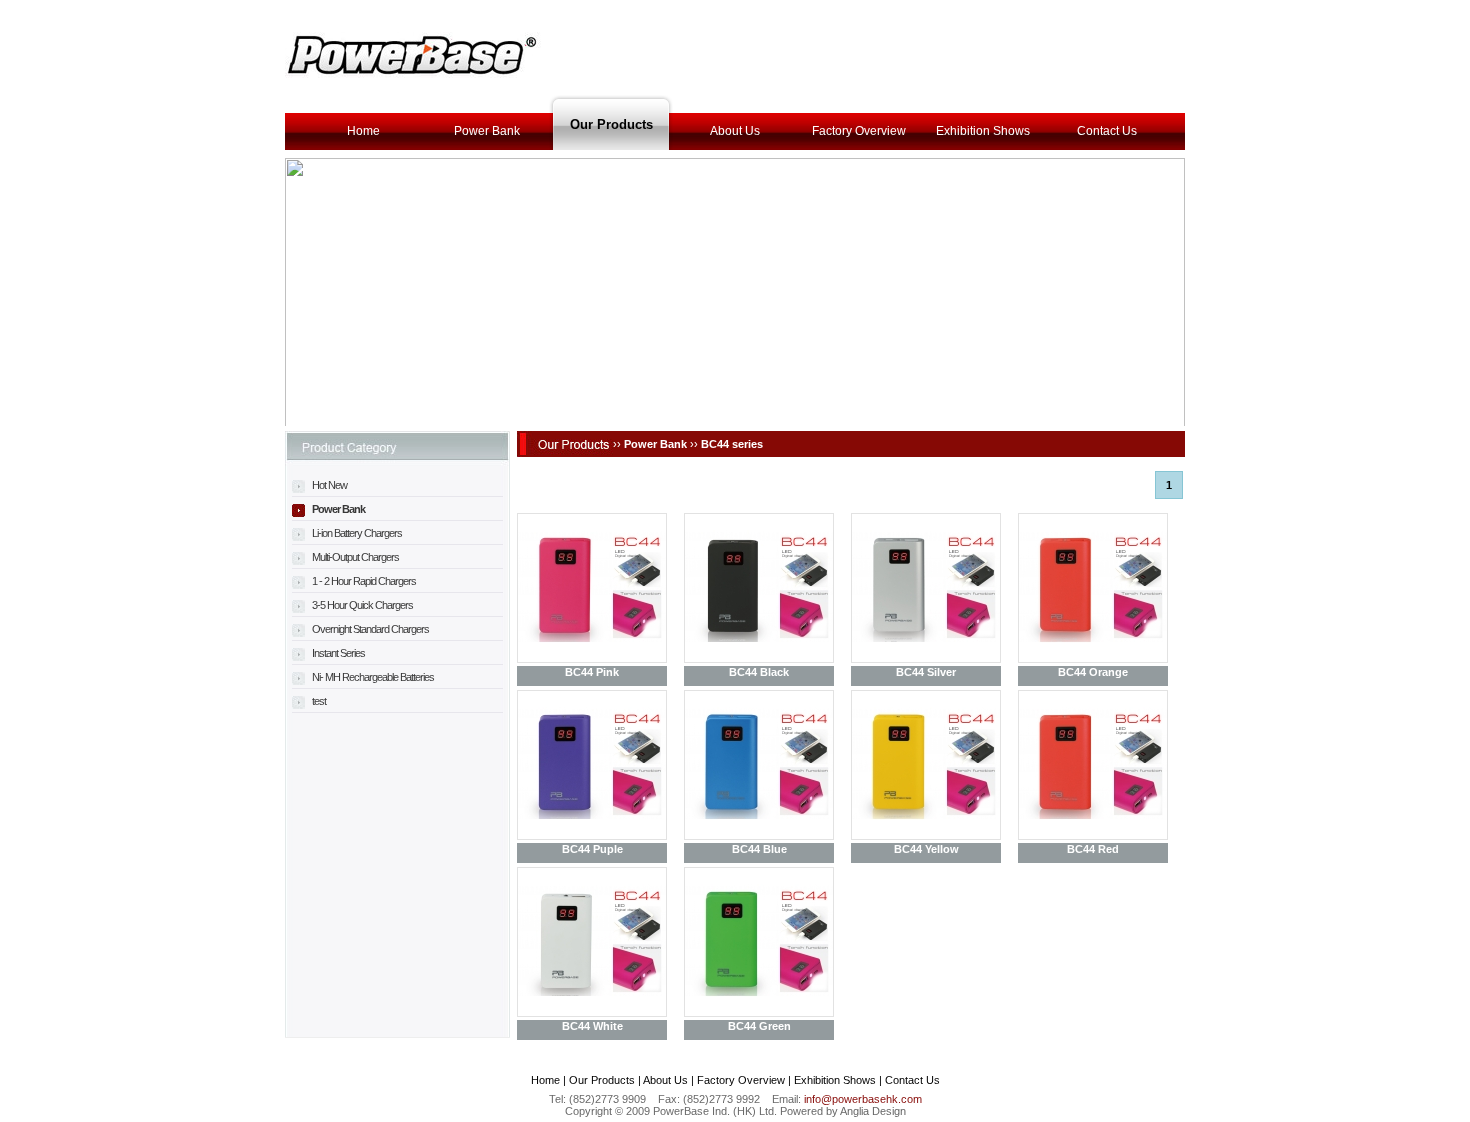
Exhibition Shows (983, 131)
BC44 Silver (926, 672)
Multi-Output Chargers (354, 557)
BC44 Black (759, 672)
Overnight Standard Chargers (369, 629)
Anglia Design (873, 1111)
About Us (735, 131)
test (318, 701)
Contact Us (1107, 131)
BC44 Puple (592, 849)
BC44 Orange (1093, 672)
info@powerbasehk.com (863, 1099)
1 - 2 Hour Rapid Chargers (363, 581)
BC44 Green (759, 1026)
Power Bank (487, 131)
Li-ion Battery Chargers (356, 533)
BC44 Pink (592, 672)
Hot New (328, 485)
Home (363, 131)
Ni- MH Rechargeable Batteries (372, 677)
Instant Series (337, 653)
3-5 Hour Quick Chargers (361, 605)
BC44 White (592, 1026)
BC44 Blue (759, 849)
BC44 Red (1093, 849)
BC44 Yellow (926, 849)
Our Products (611, 124)
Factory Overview (859, 131)
